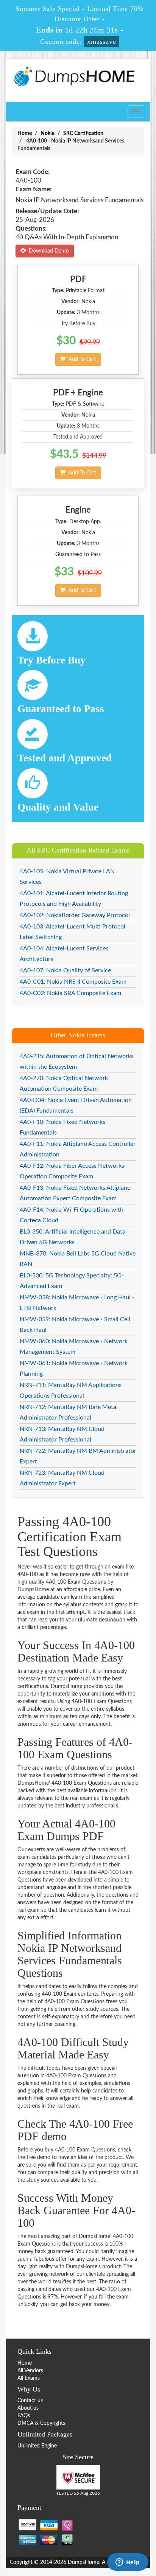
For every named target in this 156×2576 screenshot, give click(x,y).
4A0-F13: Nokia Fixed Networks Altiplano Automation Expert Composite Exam (75, 1193)
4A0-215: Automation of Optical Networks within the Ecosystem (77, 1062)
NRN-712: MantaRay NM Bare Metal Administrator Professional (69, 1412)
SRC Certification (83, 133)
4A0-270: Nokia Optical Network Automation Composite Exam (64, 1083)
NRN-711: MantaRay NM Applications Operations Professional (71, 1390)
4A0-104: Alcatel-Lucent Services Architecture (64, 954)
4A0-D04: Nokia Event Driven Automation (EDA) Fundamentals (76, 1105)
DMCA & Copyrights (41, 2423)
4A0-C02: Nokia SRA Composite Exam (70, 993)
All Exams (29, 2378)
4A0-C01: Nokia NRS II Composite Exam (73, 982)
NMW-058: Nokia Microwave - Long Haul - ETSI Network (77, 1303)
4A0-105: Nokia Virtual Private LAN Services (67, 877)
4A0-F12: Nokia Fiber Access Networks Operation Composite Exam (72, 1171)
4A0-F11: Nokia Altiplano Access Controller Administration (78, 1149)
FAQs (24, 2416)
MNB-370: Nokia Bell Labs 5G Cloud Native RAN (78, 1259)
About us (28, 2408)
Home (25, 133)
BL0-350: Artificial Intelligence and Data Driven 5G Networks (73, 1237)
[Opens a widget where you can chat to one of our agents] (128, 2563)
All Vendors (30, 2371)
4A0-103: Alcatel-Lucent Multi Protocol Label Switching (73, 932)
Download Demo (47, 251)
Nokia (48, 133)
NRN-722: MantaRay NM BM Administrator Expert (78, 1456)
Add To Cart (81, 360)
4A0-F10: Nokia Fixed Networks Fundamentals (62, 1127)
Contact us (30, 2401)
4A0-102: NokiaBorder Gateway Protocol (75, 915)
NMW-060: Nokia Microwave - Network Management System (74, 1347)
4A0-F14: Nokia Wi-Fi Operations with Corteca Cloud (72, 1215)
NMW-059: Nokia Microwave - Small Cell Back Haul (75, 1325)
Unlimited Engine (37, 2446)
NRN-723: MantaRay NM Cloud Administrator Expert (62, 1478)
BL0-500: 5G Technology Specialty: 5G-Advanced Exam (72, 1281)
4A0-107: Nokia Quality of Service (65, 970)
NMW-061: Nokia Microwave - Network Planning (74, 1369)
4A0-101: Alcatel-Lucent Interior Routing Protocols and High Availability (74, 899)
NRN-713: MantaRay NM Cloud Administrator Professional (62, 1434)
